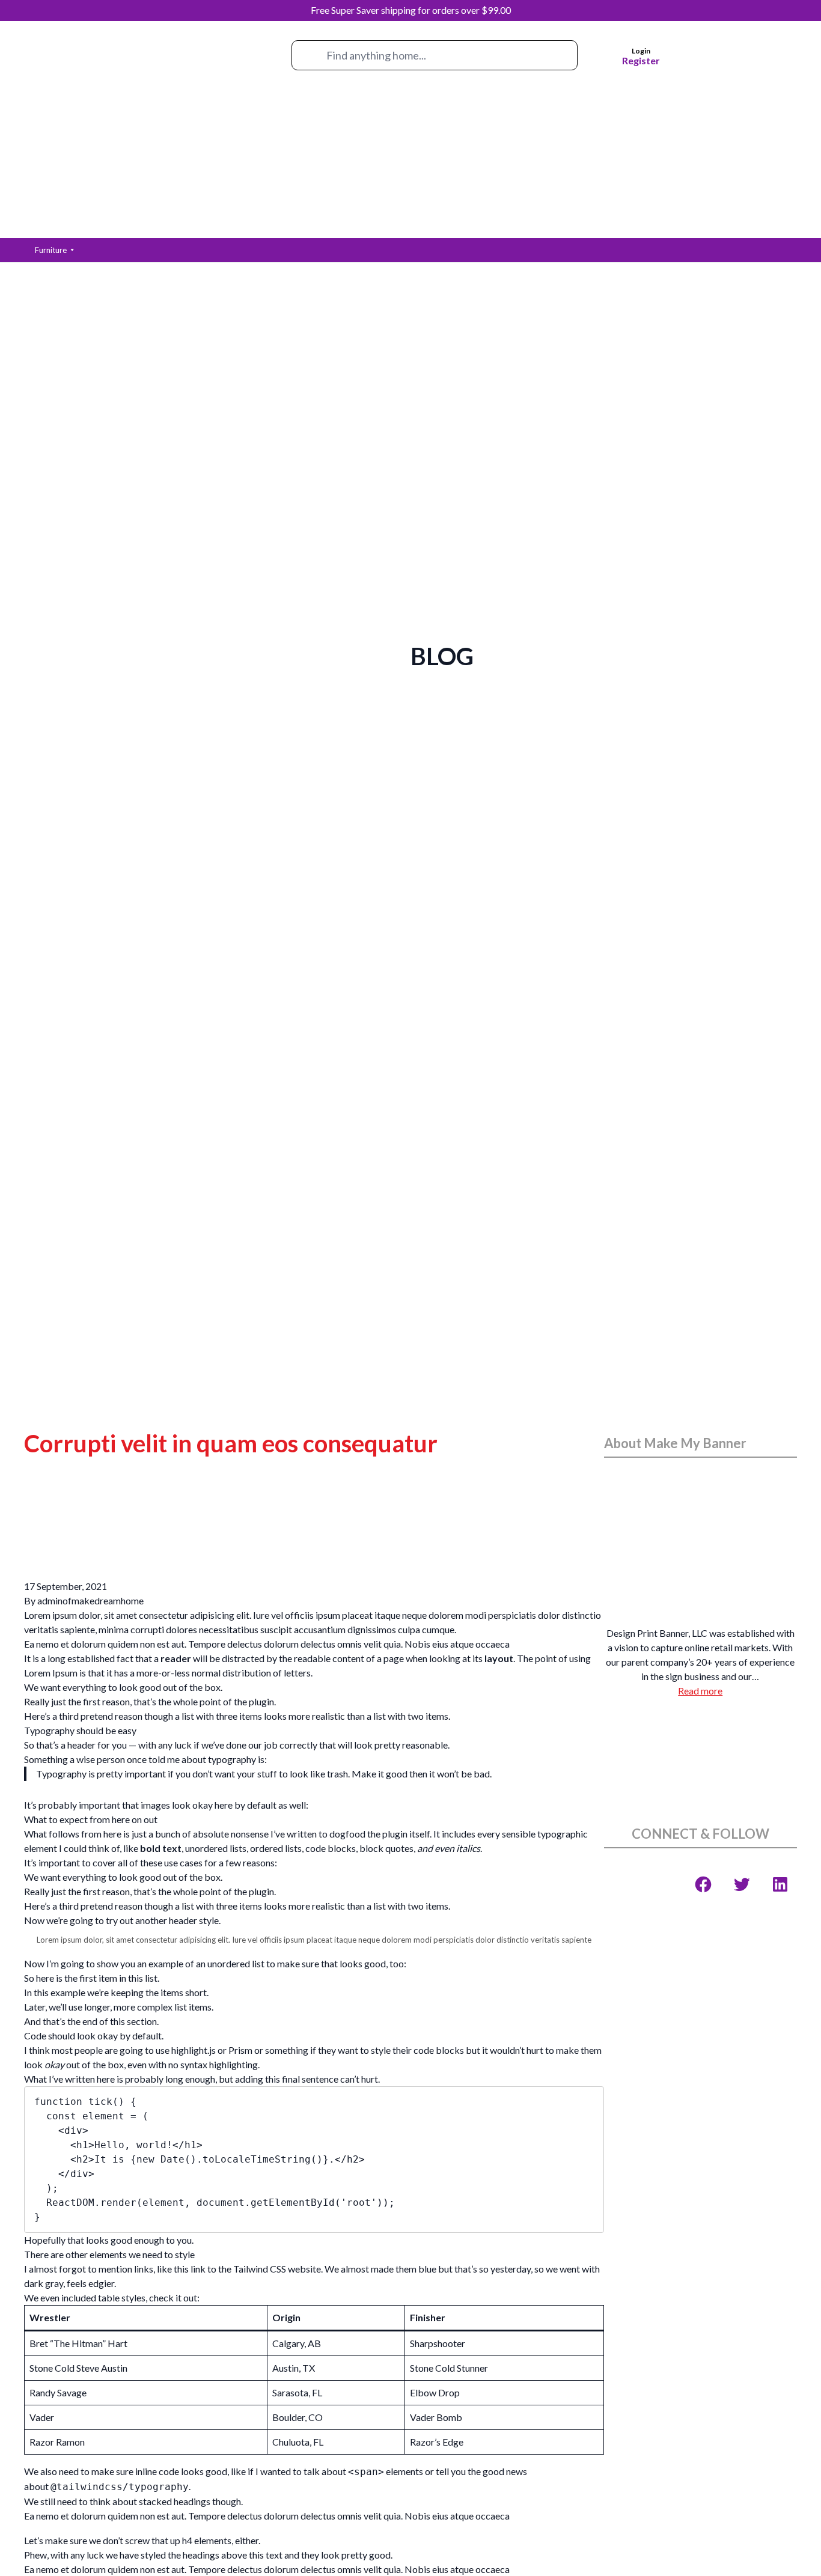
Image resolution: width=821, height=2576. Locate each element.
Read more (700, 1691)
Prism (240, 2050)
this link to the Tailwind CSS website (247, 2269)
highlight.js (194, 2050)
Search (304, 59)
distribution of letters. (267, 1673)
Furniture (51, 250)
